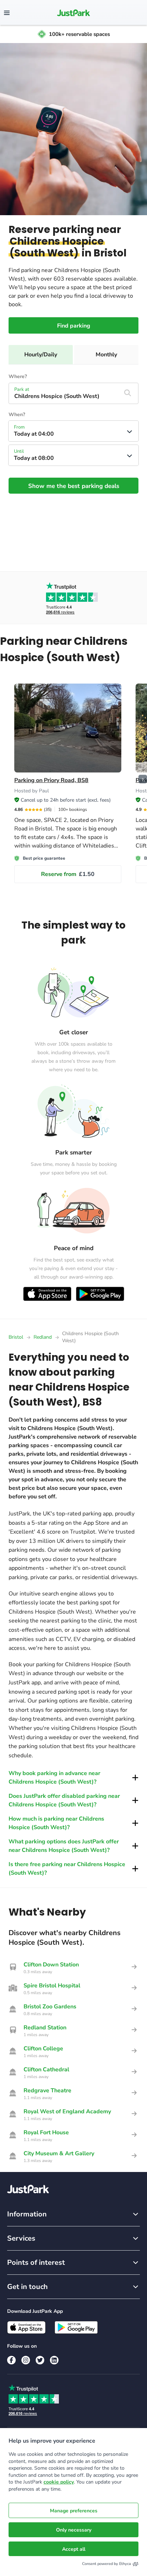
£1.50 (68, 874)
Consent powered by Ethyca (107, 2564)
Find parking (74, 326)
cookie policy (59, 2482)
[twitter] (40, 2360)
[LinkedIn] (54, 2360)
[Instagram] (26, 2360)
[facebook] (11, 2360)
